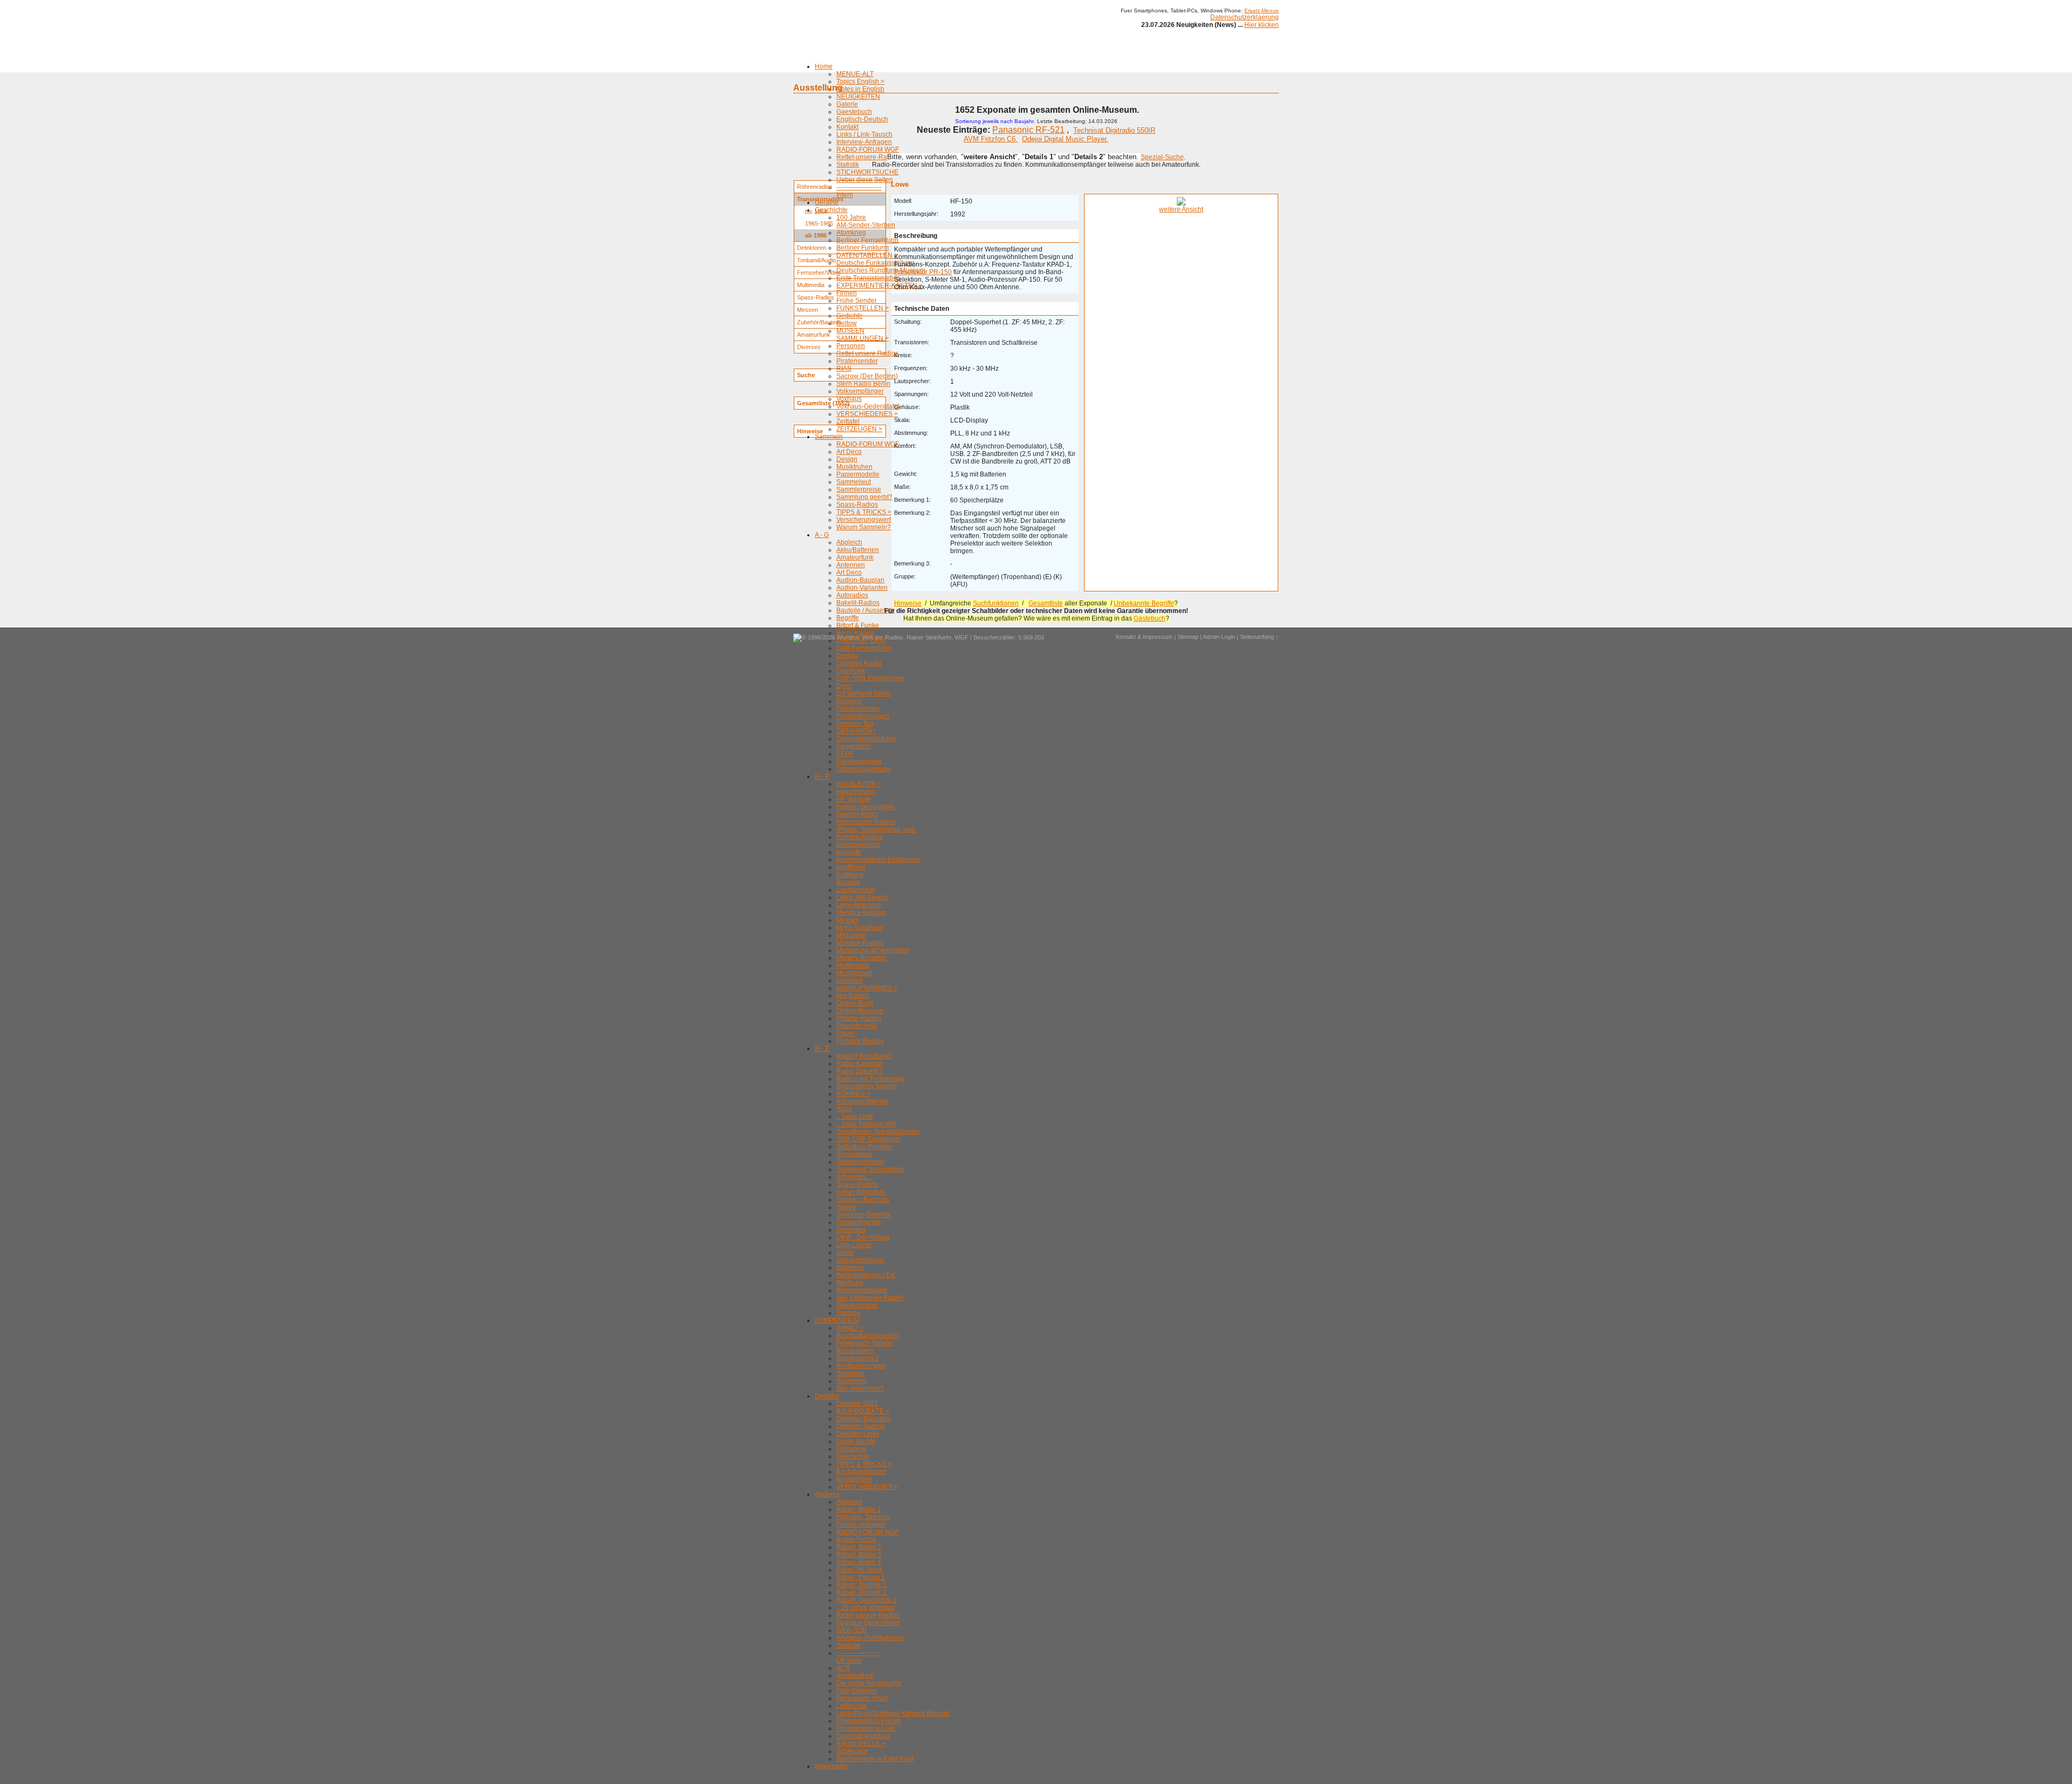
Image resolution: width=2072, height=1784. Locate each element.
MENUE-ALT (855, 74)
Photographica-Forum (868, 1721)
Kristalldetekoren (861, 1472)
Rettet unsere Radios (867, 353)
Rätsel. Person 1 (861, 1577)
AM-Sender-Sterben (866, 225)
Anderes (827, 1494)
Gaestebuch (854, 112)
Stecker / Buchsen (863, 1200)
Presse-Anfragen (861, 1524)
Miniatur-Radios (860, 943)
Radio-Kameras (860, 1064)
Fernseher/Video (819, 273)
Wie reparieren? (860, 1388)
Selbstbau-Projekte (864, 1147)
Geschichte (831, 210)
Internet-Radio (857, 814)
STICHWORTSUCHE (867, 172)
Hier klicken (1262, 25)
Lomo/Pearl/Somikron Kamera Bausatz (893, 1713)
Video (845, 1252)
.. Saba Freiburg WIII (866, 1124)
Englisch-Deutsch (862, 119)
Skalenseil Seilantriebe (870, 1169)
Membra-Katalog (861, 913)
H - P (822, 777)
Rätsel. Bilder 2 (859, 1547)
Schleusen (852, 1751)
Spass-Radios (857, 505)
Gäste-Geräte (856, 1441)
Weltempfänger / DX (866, 1275)
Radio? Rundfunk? (864, 1056)
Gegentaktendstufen (866, 739)
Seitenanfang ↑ (1259, 637)
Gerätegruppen (859, 761)
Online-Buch (855, 1003)
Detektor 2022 (857, 1404)
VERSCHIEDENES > (867, 414)
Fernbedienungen (863, 716)
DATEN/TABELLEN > (867, 255)
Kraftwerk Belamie (850, 879)
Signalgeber (854, 1154)
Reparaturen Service (867, 1086)
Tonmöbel (851, 1230)
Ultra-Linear (854, 1245)
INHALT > (850, 1328)
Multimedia (853, 965)
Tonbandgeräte (859, 1222)
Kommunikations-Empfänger (878, 860)
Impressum (831, 1766)
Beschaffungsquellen (867, 1336)
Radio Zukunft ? (860, 1071)
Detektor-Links (858, 1434)
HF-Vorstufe (854, 799)
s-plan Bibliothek (861, 1192)
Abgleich (849, 542)
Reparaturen (855, 1351)
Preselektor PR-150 (923, 272)
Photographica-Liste (866, 1728)
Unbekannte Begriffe (1144, 603)
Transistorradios (820, 199)
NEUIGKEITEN (858, 97)
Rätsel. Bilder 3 (859, 1555)
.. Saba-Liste (855, 1116)
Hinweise (908, 603)
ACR (843, 1668)
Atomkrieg (851, 233)
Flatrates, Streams (863, 1517)
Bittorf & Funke (858, 625)
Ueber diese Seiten (865, 180)
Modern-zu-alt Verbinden (873, 950)
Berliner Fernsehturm (867, 240)
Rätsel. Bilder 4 (859, 1562)
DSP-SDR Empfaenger (870, 678)
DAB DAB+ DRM (861, 641)
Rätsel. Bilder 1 (859, 1509)
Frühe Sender (857, 301)
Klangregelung (858, 845)
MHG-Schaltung (860, 928)
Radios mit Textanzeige (871, 1079)
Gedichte (850, 316)
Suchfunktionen (996, 603)
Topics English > (860, 81)
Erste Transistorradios (868, 278)
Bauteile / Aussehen (865, 610)
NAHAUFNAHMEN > (867, 988)
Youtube (848, 1313)
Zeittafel (848, 421)
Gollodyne (851, 1449)
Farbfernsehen (858, 709)
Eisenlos (849, 701)
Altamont (849, 1502)
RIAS (844, 369)
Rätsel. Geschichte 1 (867, 1600)
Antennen (851, 565)
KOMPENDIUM (837, 1320)
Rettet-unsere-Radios (868, 157)
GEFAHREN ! (856, 731)
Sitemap (1188, 637)
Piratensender (857, 361)
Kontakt (847, 127)
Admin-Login (1219, 637)
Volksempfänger (860, 391)
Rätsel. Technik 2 (861, 1592)
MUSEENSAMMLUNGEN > (863, 335)
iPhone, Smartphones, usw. (876, 829)
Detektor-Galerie (861, 1426)
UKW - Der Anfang (863, 1237)
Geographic (854, 746)
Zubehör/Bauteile (819, 322)
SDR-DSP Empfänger (868, 1139)
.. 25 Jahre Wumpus (865, 1608)
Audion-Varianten (862, 588)
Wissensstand (857, 1305)
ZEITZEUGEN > (859, 429)
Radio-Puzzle (856, 1540)
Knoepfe (849, 852)
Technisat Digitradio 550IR (1114, 130)
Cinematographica (864, 1736)
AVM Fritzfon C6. (991, 139)
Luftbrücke (852, 1706)
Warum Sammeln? (864, 527)
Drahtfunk (851, 671)
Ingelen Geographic (865, 807)
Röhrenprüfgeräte (863, 1101)
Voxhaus (849, 399)
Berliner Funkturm (863, 248)
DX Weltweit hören (864, 693)
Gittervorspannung (864, 769)
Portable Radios (860, 1041)
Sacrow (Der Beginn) (867, 376)
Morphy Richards (861, 958)
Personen (851, 346)
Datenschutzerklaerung (1245, 17)
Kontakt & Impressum (1144, 637)
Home (824, 66)
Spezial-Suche (1162, 157)
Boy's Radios (856, 633)
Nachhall (850, 980)
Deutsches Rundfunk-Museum (881, 270)
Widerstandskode (862, 1290)
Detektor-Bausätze (864, 1419)
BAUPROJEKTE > (863, 1411)
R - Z (822, 1048)
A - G (822, 535)
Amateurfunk (855, 557)
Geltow (847, 323)
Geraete (827, 202)
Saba (844, 1109)
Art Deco (849, 452)
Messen (848, 920)
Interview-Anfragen (864, 142)
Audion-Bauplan (860, 580)
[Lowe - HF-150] (1181, 203)
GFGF (845, 754)
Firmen (847, 293)
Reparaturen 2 (858, 1358)
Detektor (827, 1396)
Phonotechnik (857, 1026)
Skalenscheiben (860, 1162)
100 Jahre (851, 217)
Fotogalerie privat (862, 1698)
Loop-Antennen (859, 905)
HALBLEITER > (859, 784)
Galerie (847, 104)
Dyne (844, 686)
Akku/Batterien (858, 550)
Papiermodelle (858, 474)
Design (847, 459)
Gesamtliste (1046, 603)
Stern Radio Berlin (863, 384)
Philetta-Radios (859, 1018)
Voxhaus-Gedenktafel (868, 406)
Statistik (848, 165)
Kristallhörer (854, 1479)
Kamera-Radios (860, 837)
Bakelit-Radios (858, 603)
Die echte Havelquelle (869, 1683)
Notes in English (860, 89)
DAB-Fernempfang (864, 648)
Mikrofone (851, 935)
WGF (962, 637)
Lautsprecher (856, 890)
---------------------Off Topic (859, 1657)
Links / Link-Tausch (864, 134)
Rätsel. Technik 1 (861, 1585)
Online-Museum (860, 1011)
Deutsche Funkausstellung (875, 263)
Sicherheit (851, 1381)
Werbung (850, 1283)
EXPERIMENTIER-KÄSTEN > (880, 285)
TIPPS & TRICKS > (864, 512)
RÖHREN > (853, 1094)
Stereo (846, 1207)
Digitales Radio (859, 663)
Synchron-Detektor (864, 1215)
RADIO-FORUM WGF (868, 149)
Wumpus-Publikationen (871, 1638)
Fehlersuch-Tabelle (865, 1343)
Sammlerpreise (859, 489)
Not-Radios (853, 996)
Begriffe (848, 618)
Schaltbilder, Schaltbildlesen (878, 1132)
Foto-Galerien (857, 1691)
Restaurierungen (861, 1366)
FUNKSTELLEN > (863, 308)
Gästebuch (1150, 618)
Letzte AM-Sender (863, 897)
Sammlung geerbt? (864, 497)
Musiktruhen (854, 467)
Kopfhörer (851, 867)
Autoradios (852, 595)
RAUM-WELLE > (861, 1744)
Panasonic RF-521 (1028, 130)
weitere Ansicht (1181, 209)
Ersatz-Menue (1262, 11)
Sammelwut (854, 482)
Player (846, 1033)
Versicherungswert (864, 520)
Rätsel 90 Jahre (860, 1570)
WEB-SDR (852, 1630)
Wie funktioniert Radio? (871, 1298)
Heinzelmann (856, 792)
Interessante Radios (866, 822)
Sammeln (829, 437)
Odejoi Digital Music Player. (1065, 139)
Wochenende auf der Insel (875, 1759)
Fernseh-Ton (855, 724)
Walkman (850, 1268)
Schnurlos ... (854, 1177)
